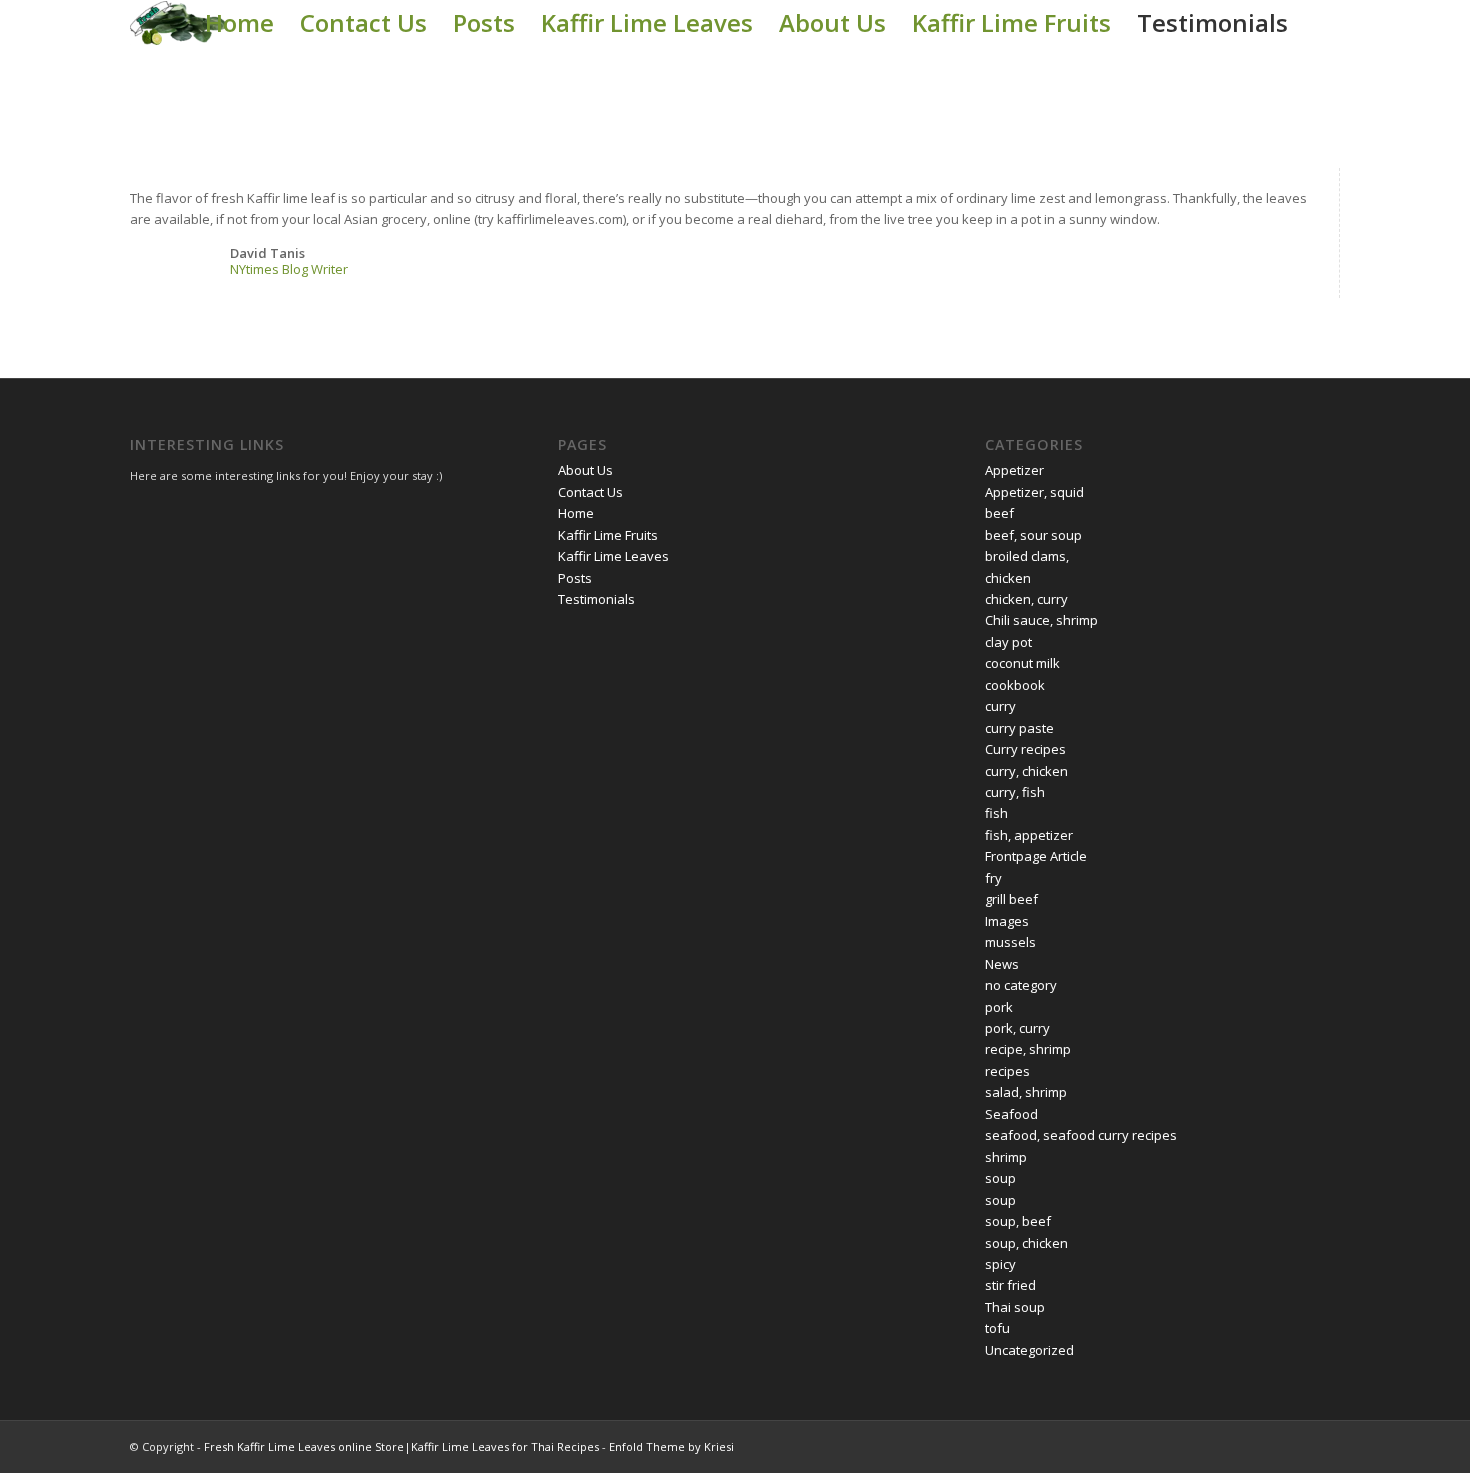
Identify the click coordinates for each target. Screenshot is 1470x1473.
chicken (1008, 578)
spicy (1000, 1264)
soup (1000, 1178)
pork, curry (1017, 1028)
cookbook (1015, 685)
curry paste (1019, 728)
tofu (997, 1328)
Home (239, 22)
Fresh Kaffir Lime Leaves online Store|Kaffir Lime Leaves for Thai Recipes (401, 1446)
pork (999, 1007)
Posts (484, 22)
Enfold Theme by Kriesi (671, 1446)
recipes (1007, 1071)
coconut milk (1022, 663)
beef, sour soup (1033, 535)
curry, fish (1015, 792)
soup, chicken (1026, 1243)
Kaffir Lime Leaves (647, 22)
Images (1007, 921)
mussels (1010, 942)
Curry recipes (1025, 749)
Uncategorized (1029, 1350)
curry (1000, 706)
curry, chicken (1026, 771)
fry (993, 878)
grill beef (1011, 899)
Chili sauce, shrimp (1041, 620)
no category (1021, 985)
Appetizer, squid (1034, 492)
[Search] (1320, 23)
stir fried (1010, 1285)
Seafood (1011, 1114)
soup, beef (1018, 1221)
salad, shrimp (1026, 1092)
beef (999, 513)
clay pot (1008, 642)
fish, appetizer (1029, 835)
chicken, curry (1026, 599)
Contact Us (363, 22)
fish (996, 813)
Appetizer (1014, 470)
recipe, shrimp (1028, 1049)
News (1002, 964)
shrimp (1006, 1157)
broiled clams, (1027, 556)
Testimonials (1212, 22)
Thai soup (1015, 1307)
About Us (832, 22)
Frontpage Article (1036, 856)
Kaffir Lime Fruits (1011, 22)
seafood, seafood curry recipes (1081, 1135)
